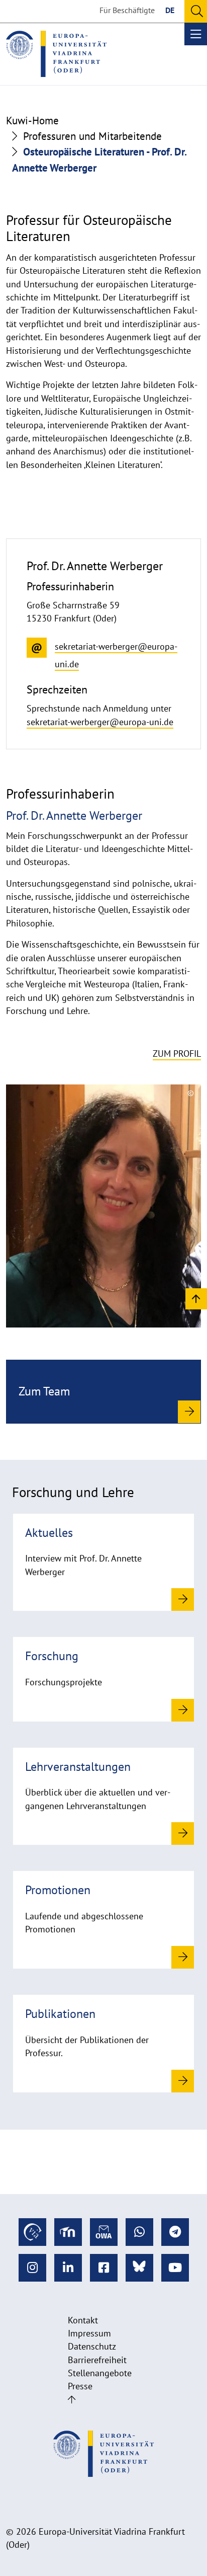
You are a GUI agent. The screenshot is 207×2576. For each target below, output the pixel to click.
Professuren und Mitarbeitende (92, 136)
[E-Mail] (104, 2232)
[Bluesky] (139, 2268)
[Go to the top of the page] (72, 2400)
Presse (80, 2386)
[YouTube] (175, 2268)
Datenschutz (92, 2346)
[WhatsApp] (139, 2232)
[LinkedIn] (68, 2268)
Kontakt (83, 2320)
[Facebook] (104, 2268)
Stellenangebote (100, 2373)
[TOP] (196, 1298)
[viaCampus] (32, 2232)
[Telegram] (175, 2232)
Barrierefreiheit (97, 2360)
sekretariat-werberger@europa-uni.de (100, 722)
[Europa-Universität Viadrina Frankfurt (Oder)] (56, 54)
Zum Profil (177, 1053)
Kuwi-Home (32, 121)
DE (170, 10)
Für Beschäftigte (127, 10)
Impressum (89, 2333)
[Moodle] (68, 2232)
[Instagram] (32, 2268)
